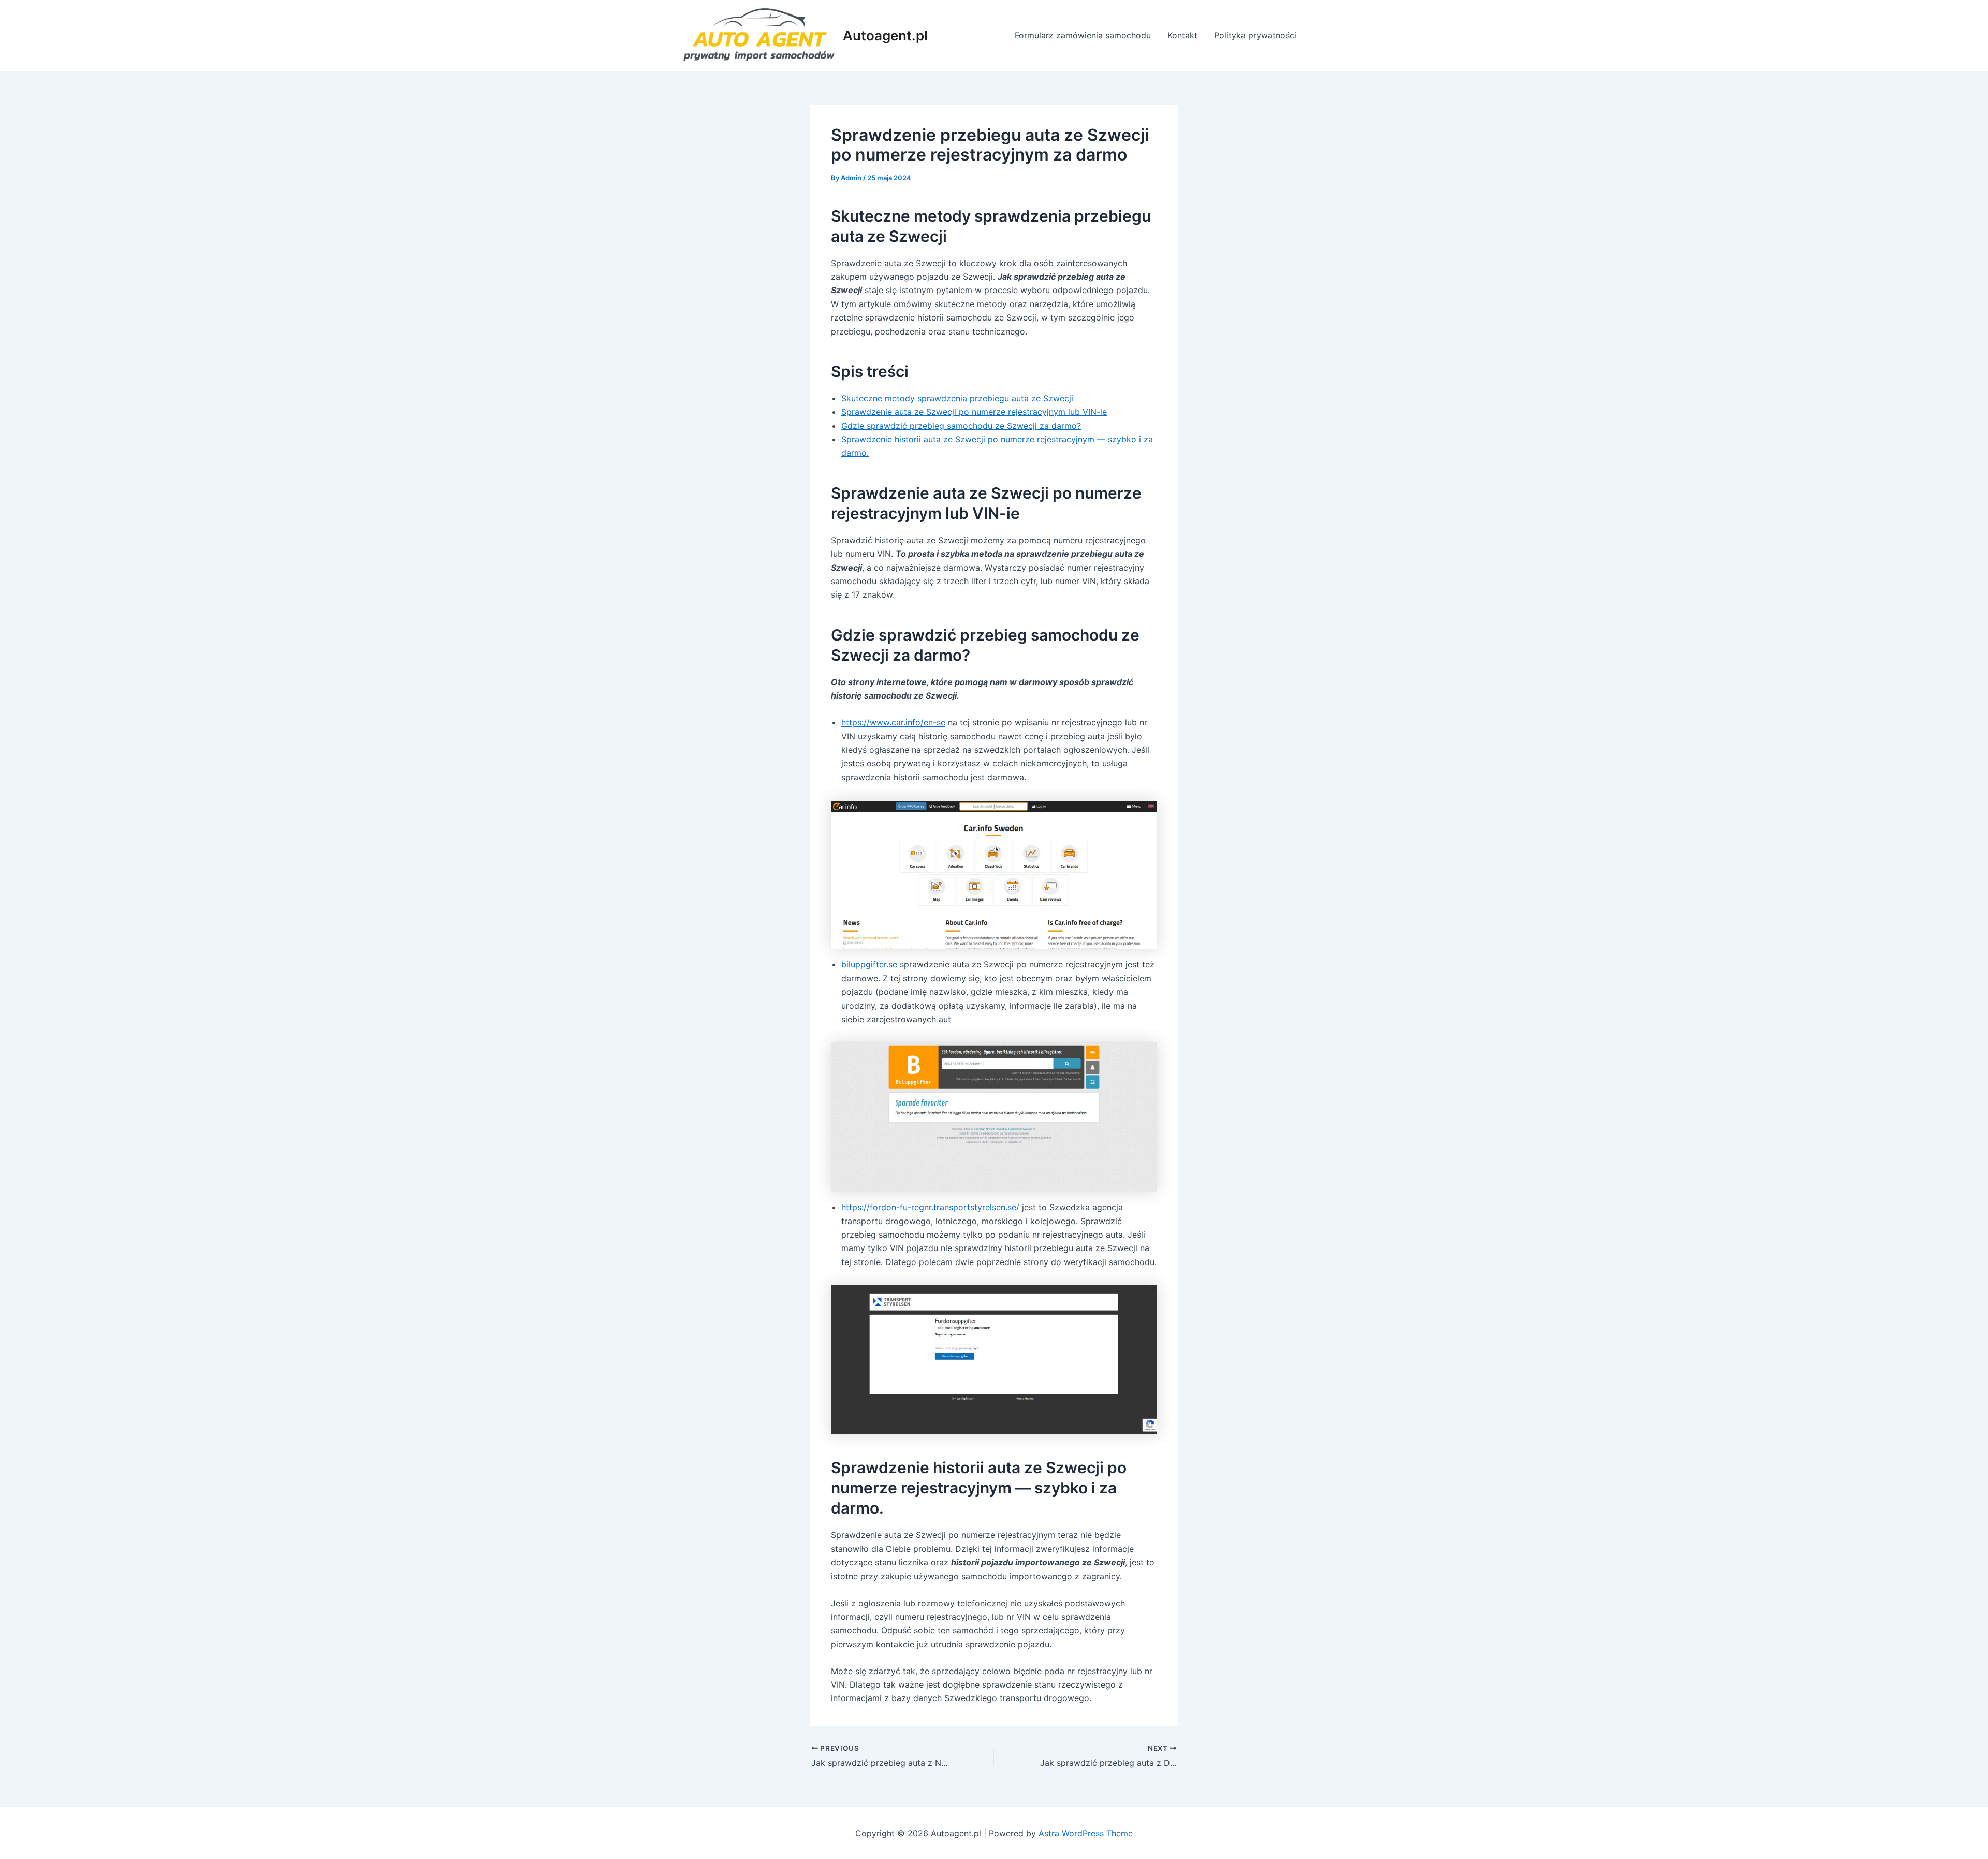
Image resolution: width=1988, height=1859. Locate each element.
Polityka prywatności (1255, 35)
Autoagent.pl (885, 35)
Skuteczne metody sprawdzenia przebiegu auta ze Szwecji (957, 398)
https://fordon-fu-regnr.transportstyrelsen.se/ (930, 1207)
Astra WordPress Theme (1086, 1833)
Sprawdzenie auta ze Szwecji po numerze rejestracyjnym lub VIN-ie (974, 412)
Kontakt (1182, 35)
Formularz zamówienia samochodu (1083, 35)
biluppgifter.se (869, 964)
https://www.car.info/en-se (893, 722)
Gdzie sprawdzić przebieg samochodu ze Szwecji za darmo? (961, 426)
